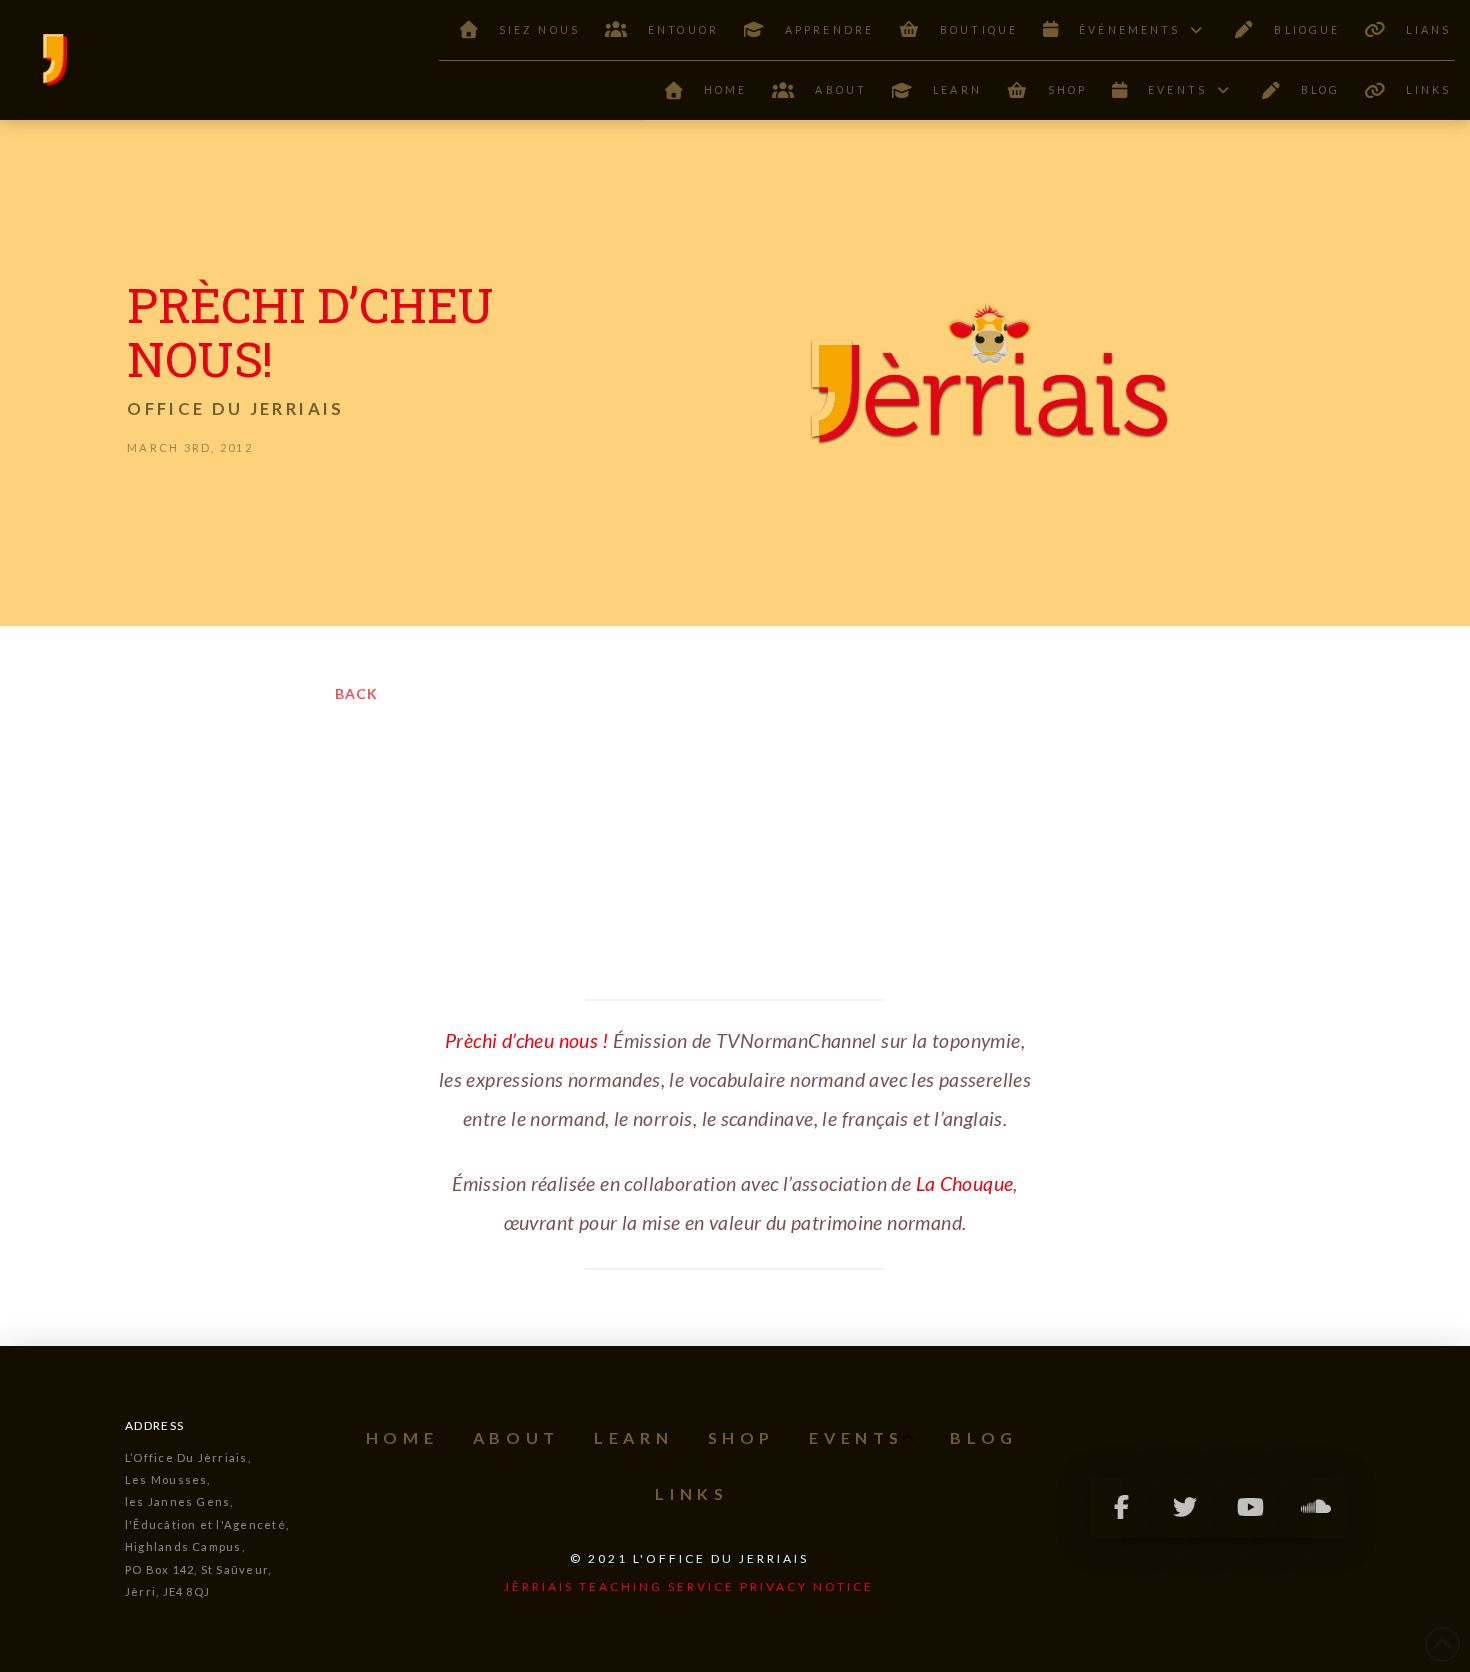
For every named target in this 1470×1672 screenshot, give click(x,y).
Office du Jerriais (235, 408)
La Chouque (965, 1183)
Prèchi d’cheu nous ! (527, 1040)
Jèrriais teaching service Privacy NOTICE (689, 1586)
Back (356, 693)
